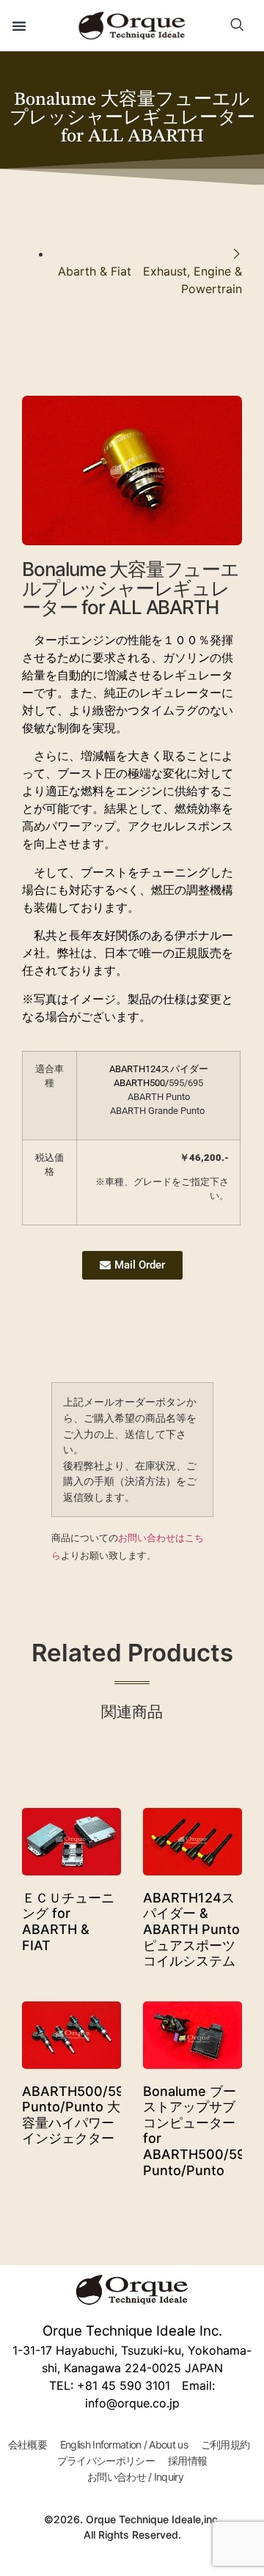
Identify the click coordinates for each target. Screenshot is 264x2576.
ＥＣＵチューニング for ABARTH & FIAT (68, 1922)
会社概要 (27, 2444)
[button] (19, 26)
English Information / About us (124, 2444)
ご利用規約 (225, 2444)
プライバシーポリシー (106, 2461)
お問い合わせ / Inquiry (135, 2477)
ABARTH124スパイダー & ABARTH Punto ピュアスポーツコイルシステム (191, 1929)
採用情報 (187, 2461)
